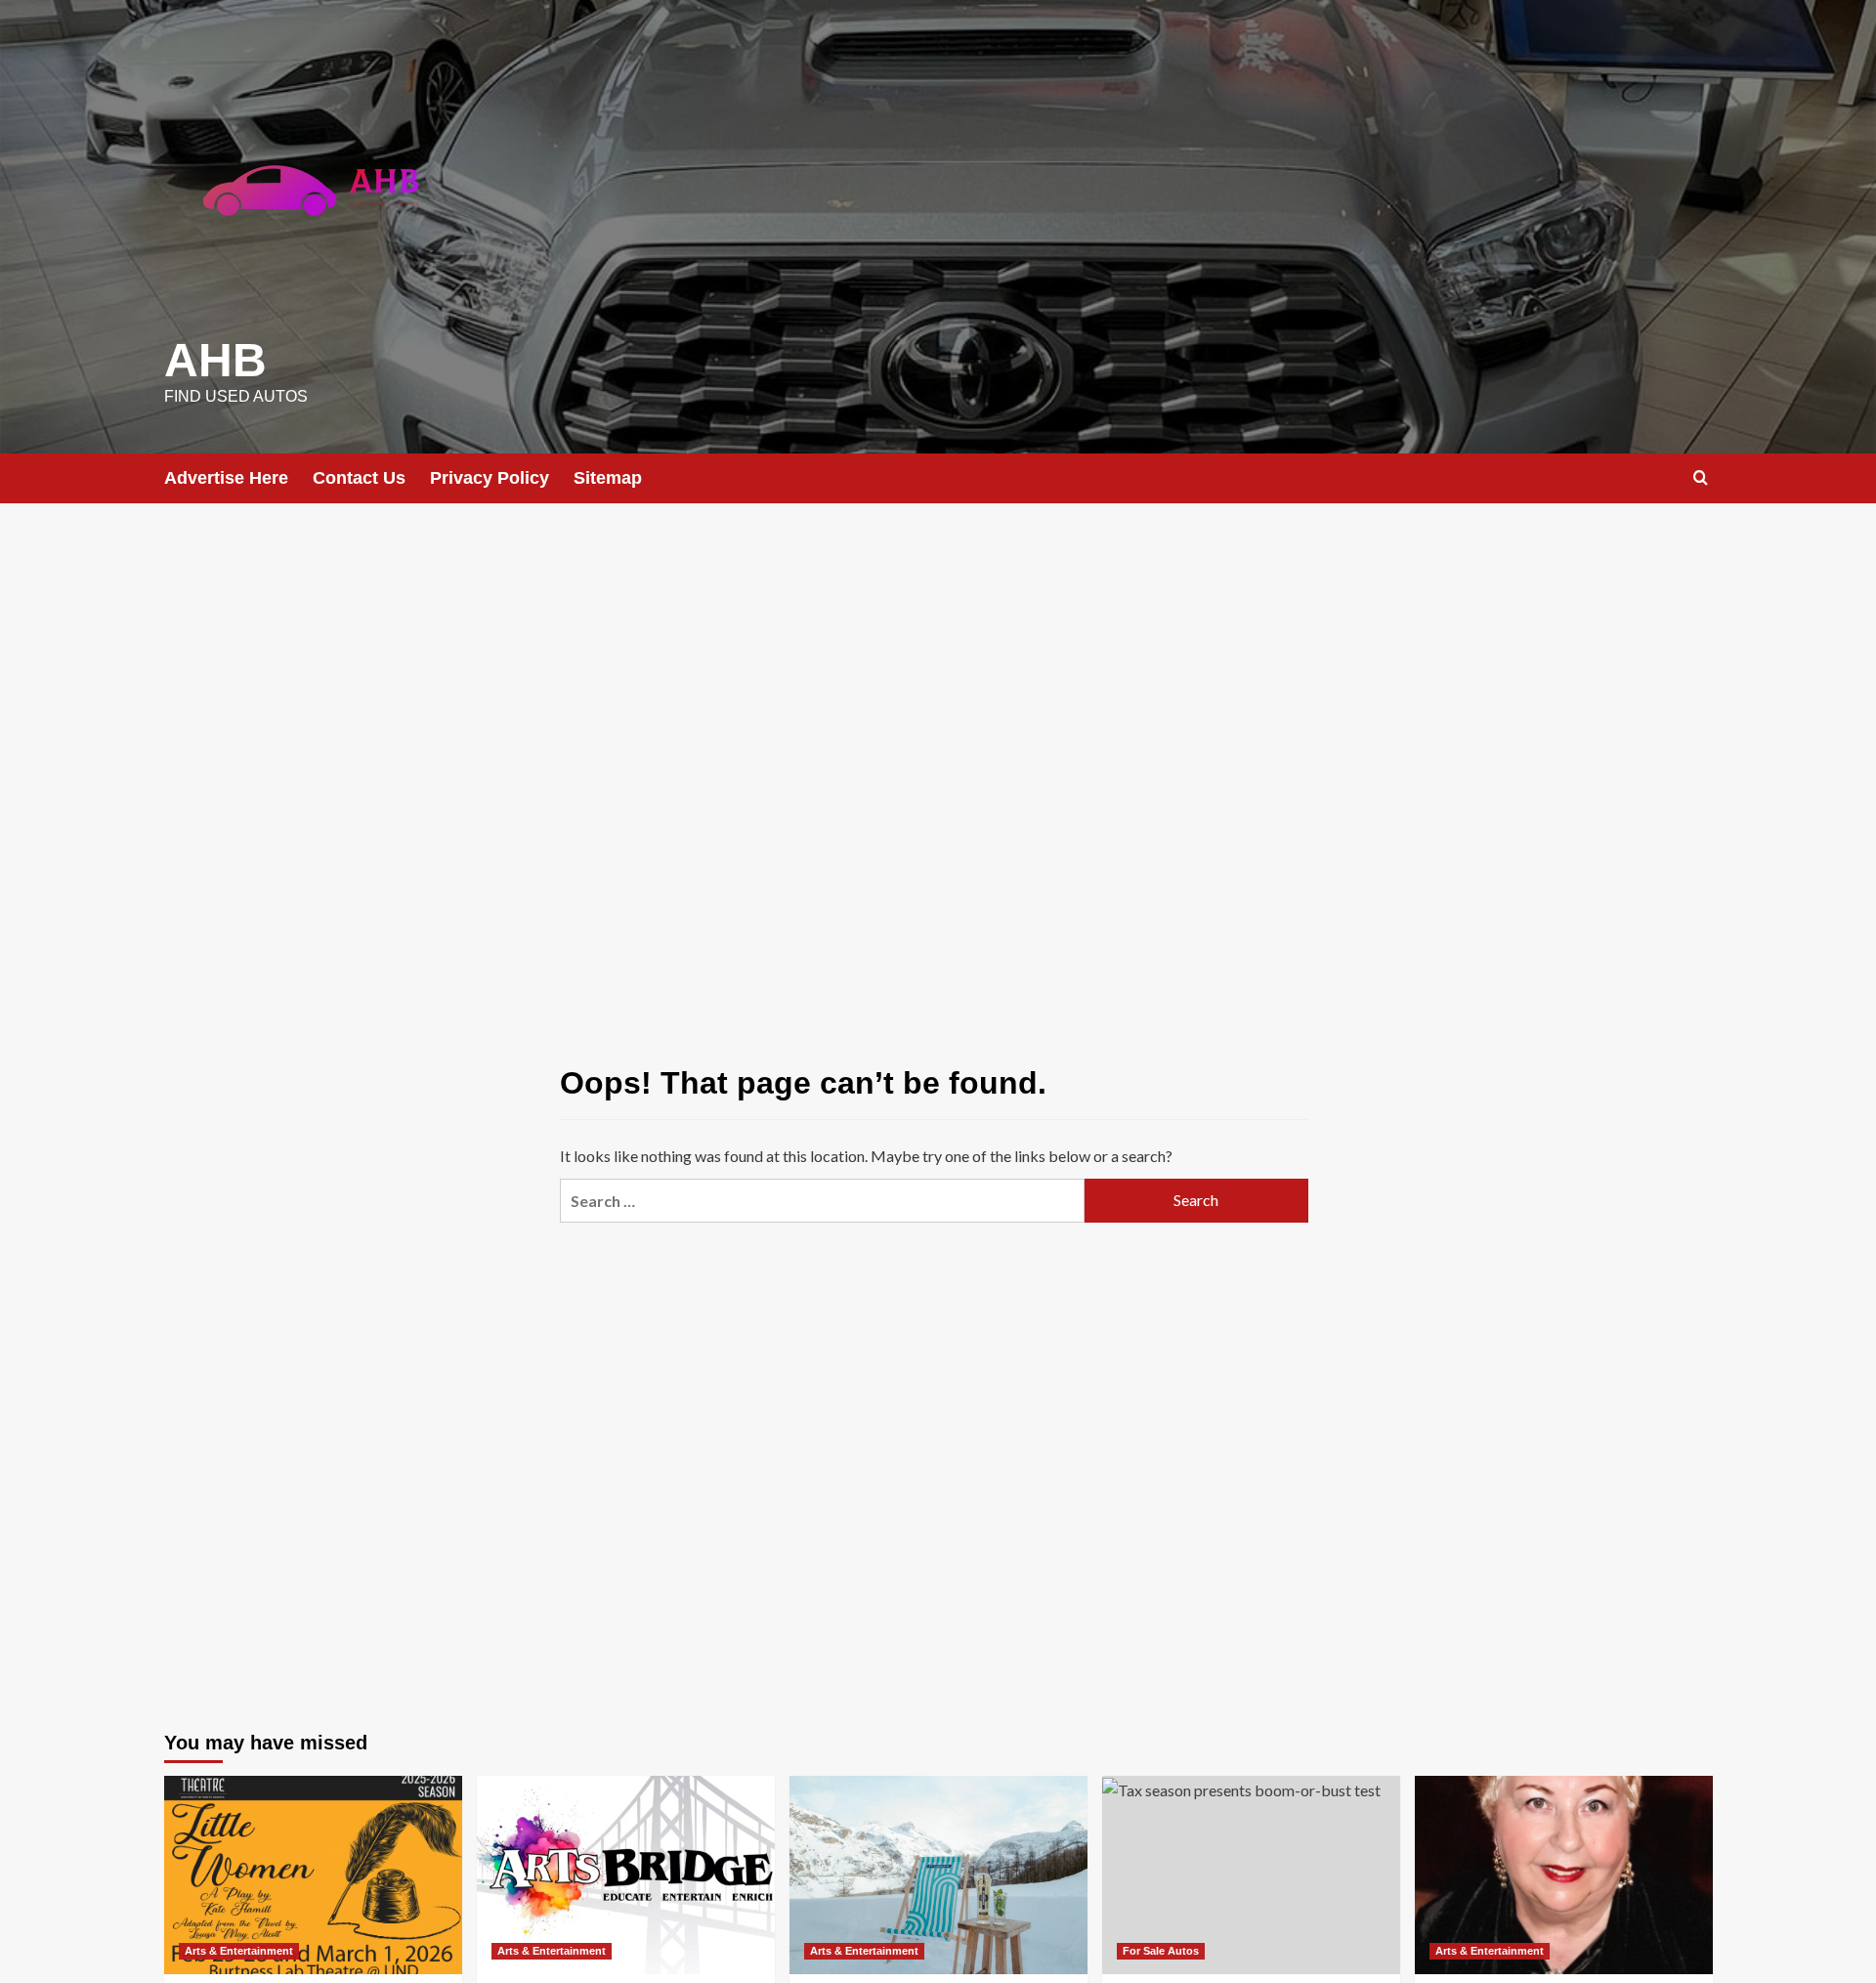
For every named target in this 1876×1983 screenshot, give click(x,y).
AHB (215, 360)
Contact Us (359, 478)
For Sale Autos (1161, 1951)
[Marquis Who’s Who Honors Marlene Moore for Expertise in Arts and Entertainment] (1564, 1875)
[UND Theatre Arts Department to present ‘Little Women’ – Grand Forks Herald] (313, 1875)
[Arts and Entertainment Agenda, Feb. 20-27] (938, 1875)
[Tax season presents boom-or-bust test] (1251, 1875)
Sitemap (608, 478)
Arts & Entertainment (239, 1951)
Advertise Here (226, 478)
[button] (1701, 477)
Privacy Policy (490, 478)
